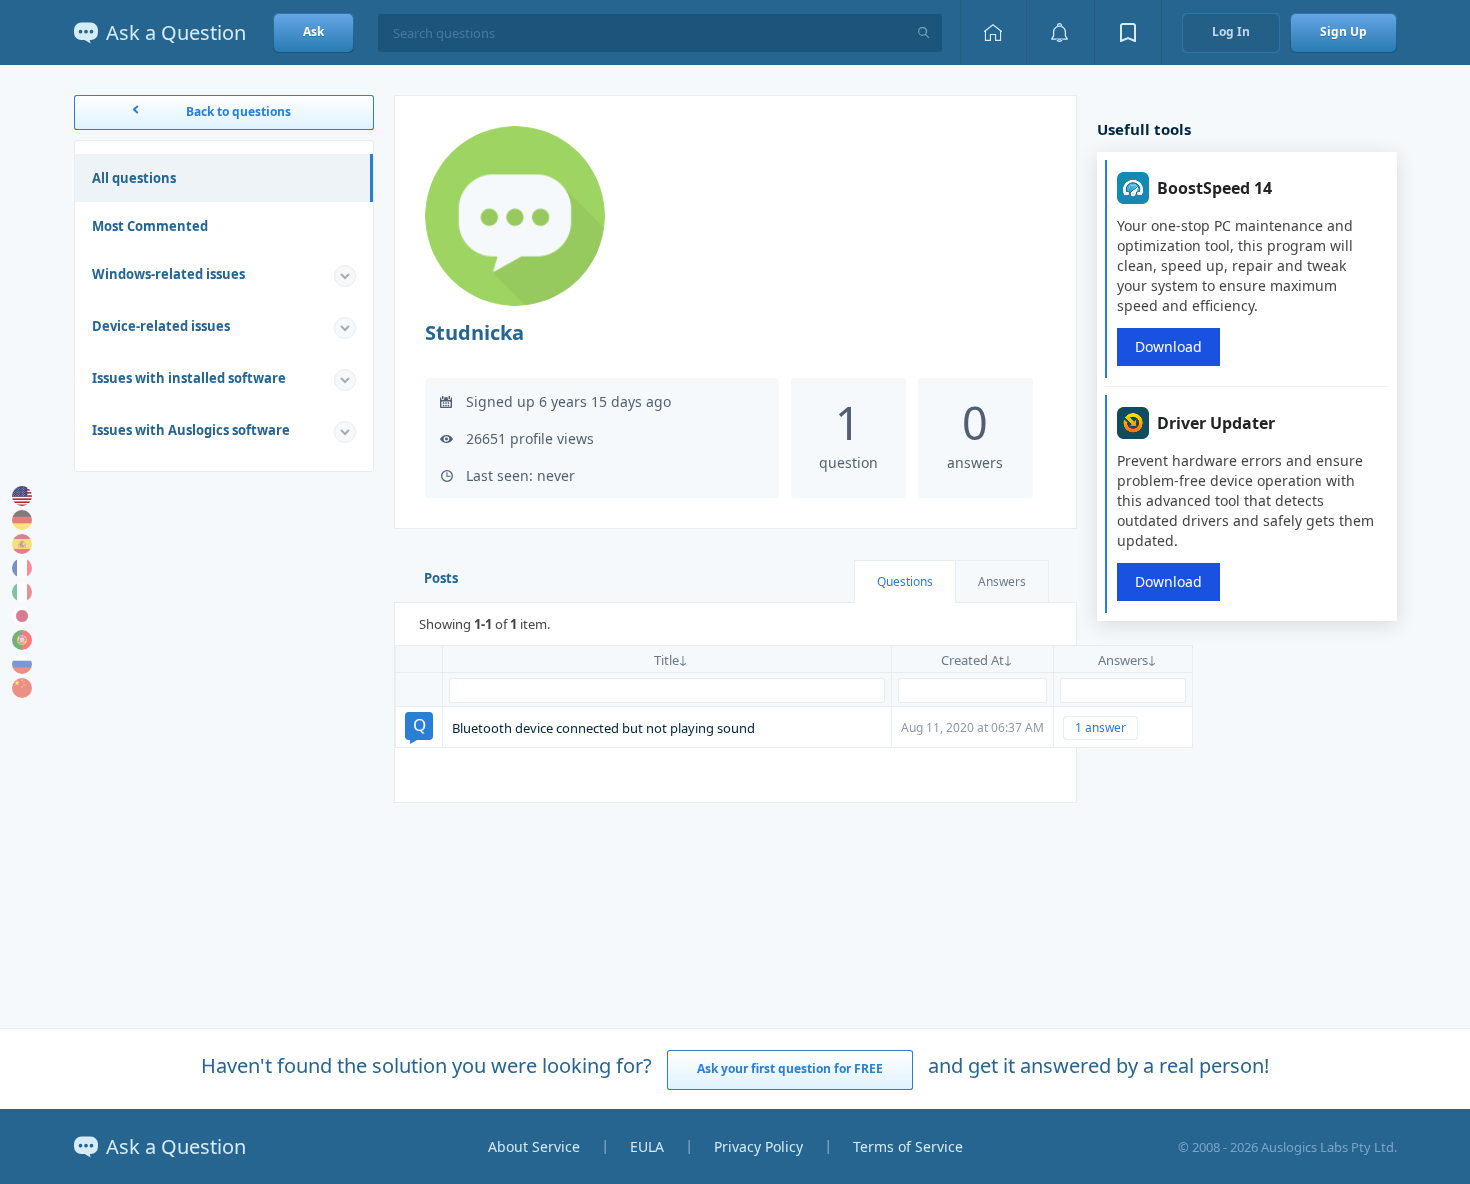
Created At (972, 660)
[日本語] (22, 616)
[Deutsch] (22, 520)
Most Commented (150, 226)
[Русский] (22, 664)
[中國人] (22, 688)
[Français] (22, 568)
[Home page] (993, 32)
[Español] (22, 544)
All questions (134, 178)
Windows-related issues (168, 274)
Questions (905, 581)
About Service (534, 1146)
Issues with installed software (189, 378)
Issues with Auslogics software (191, 430)
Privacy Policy (758, 1146)
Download (1168, 346)
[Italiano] (22, 592)
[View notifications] (1060, 32)
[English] (22, 496)
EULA (647, 1146)
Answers (1002, 581)
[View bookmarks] (1128, 32)
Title (666, 660)
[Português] (22, 640)
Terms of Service (908, 1146)
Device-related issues (161, 326)
